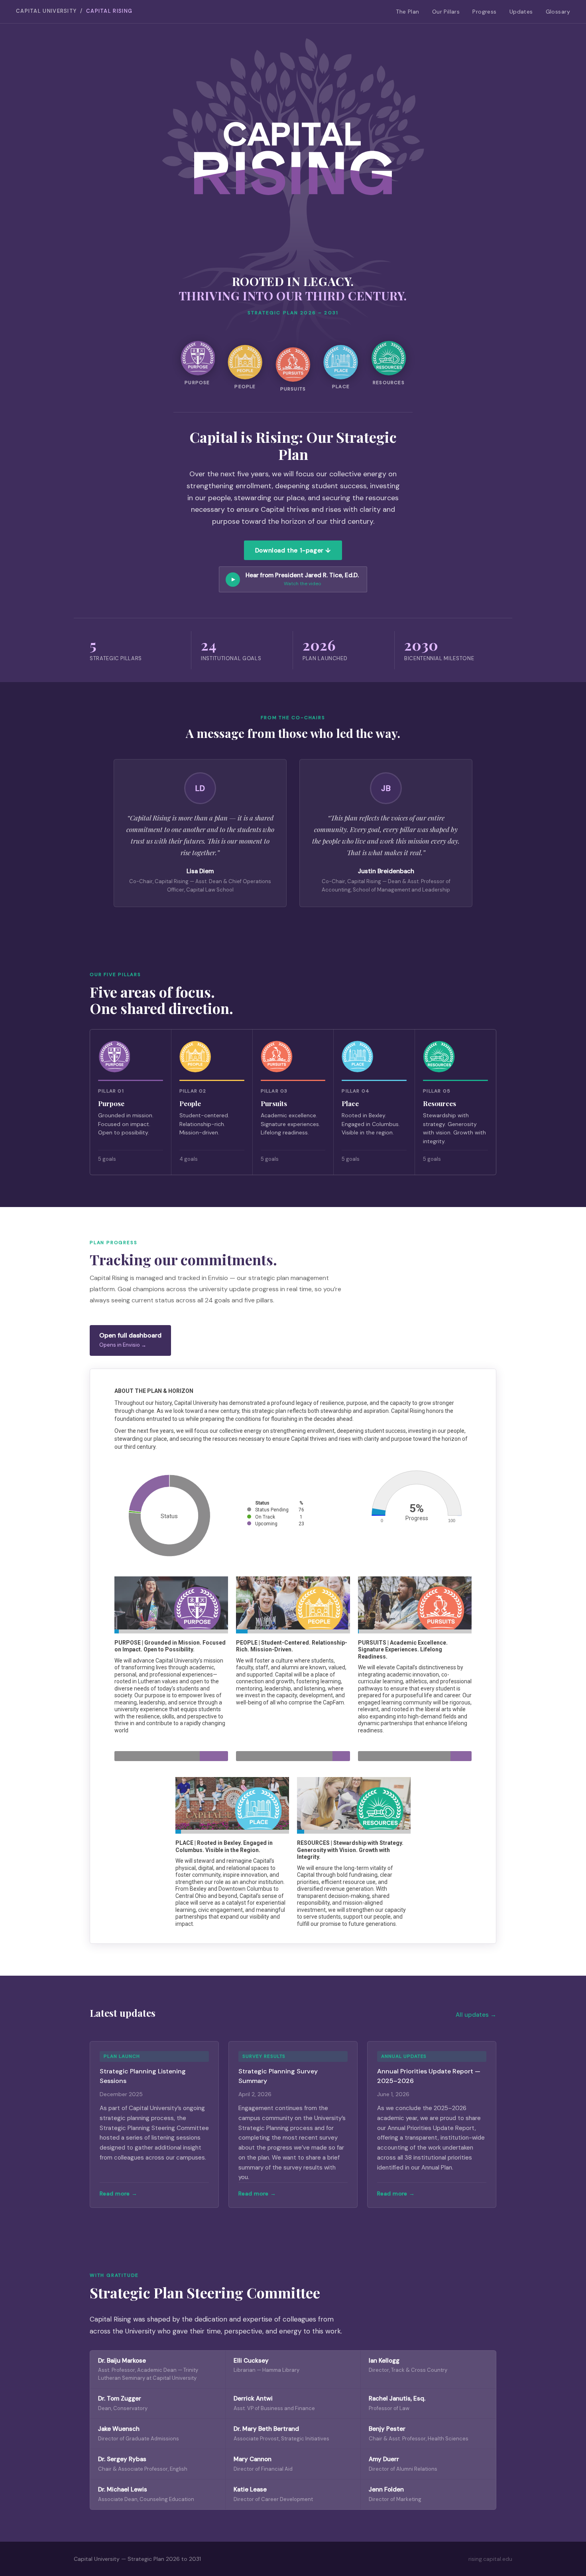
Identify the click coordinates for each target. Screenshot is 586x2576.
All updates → (476, 2015)
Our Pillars (446, 12)
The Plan (407, 12)
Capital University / (74, 11)
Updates (521, 12)
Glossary (558, 12)
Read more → (119, 2193)
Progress (484, 12)
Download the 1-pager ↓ (293, 550)
